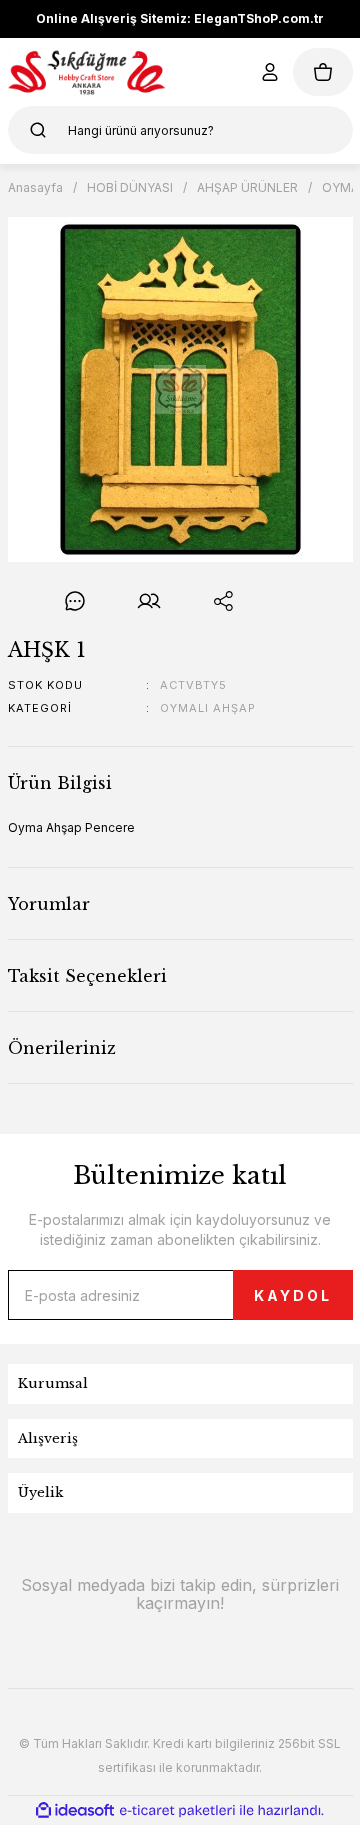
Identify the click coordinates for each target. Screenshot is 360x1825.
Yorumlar (49, 904)
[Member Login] (270, 72)
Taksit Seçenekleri (87, 976)
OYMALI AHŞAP (208, 708)
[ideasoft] (75, 1810)
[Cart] (323, 72)
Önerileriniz (62, 1048)
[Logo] (87, 72)
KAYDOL (293, 1295)
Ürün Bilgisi (60, 783)
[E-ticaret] (177, 1810)
